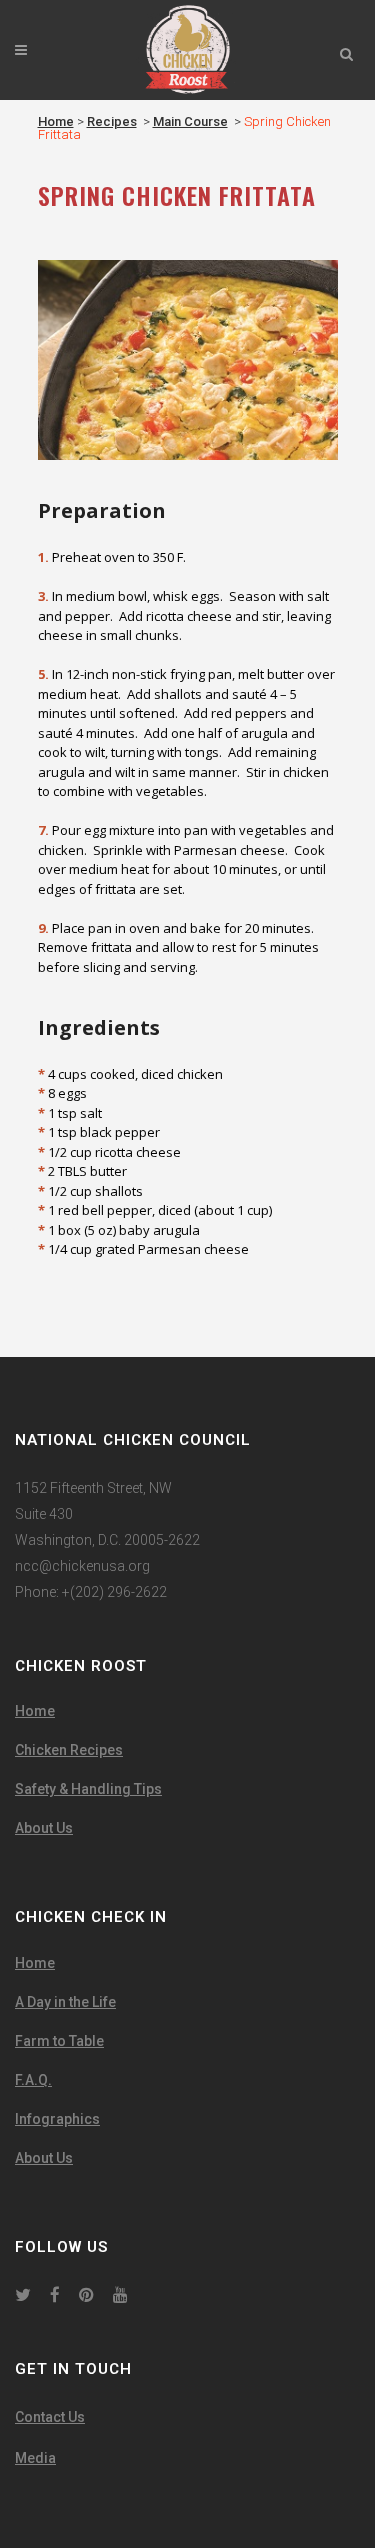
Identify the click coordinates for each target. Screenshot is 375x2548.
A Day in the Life (65, 2002)
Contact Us (50, 2417)
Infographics (57, 2119)
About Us (44, 1828)
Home (56, 121)
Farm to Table (59, 2041)
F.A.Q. (33, 2080)
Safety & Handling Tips (88, 1789)
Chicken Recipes (69, 1750)
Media (35, 2458)
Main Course (190, 121)
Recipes (112, 121)
